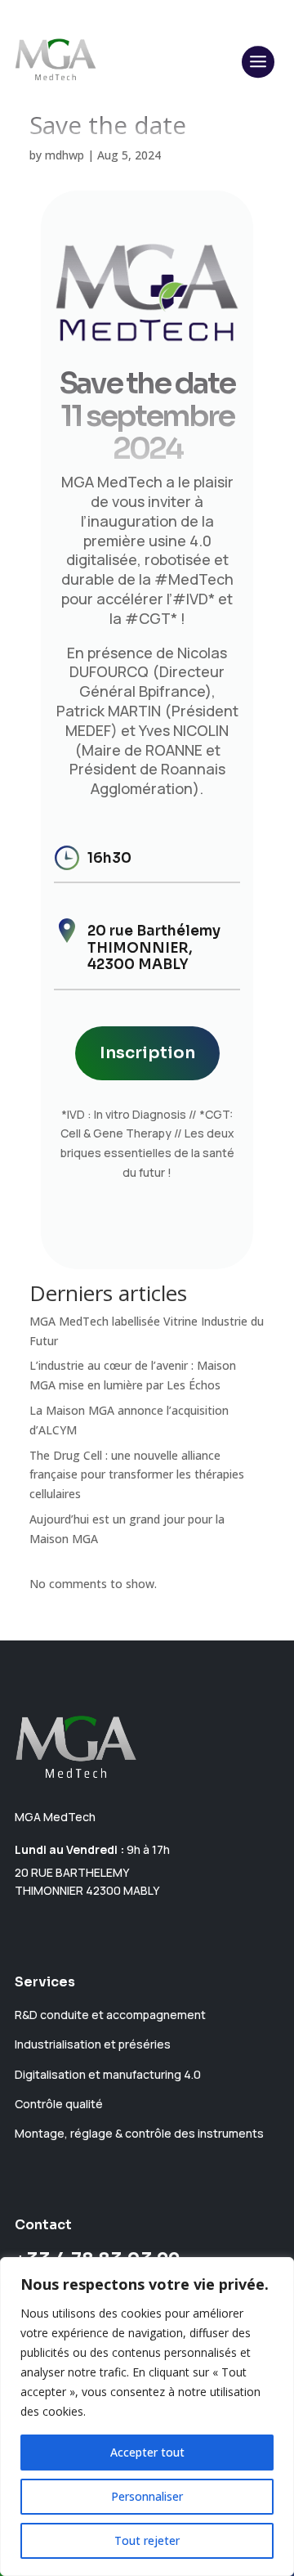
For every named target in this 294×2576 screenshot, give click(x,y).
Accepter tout (147, 2452)
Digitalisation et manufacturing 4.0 (108, 2074)
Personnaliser (147, 2496)
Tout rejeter (147, 2540)
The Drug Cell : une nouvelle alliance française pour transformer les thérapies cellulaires (137, 1475)
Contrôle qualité (59, 2104)
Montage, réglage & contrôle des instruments (139, 2133)
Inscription (147, 1053)
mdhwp (65, 155)
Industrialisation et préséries (93, 2044)
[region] (147, 2417)
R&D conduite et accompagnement (110, 2015)
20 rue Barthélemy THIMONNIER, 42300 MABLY (154, 948)
